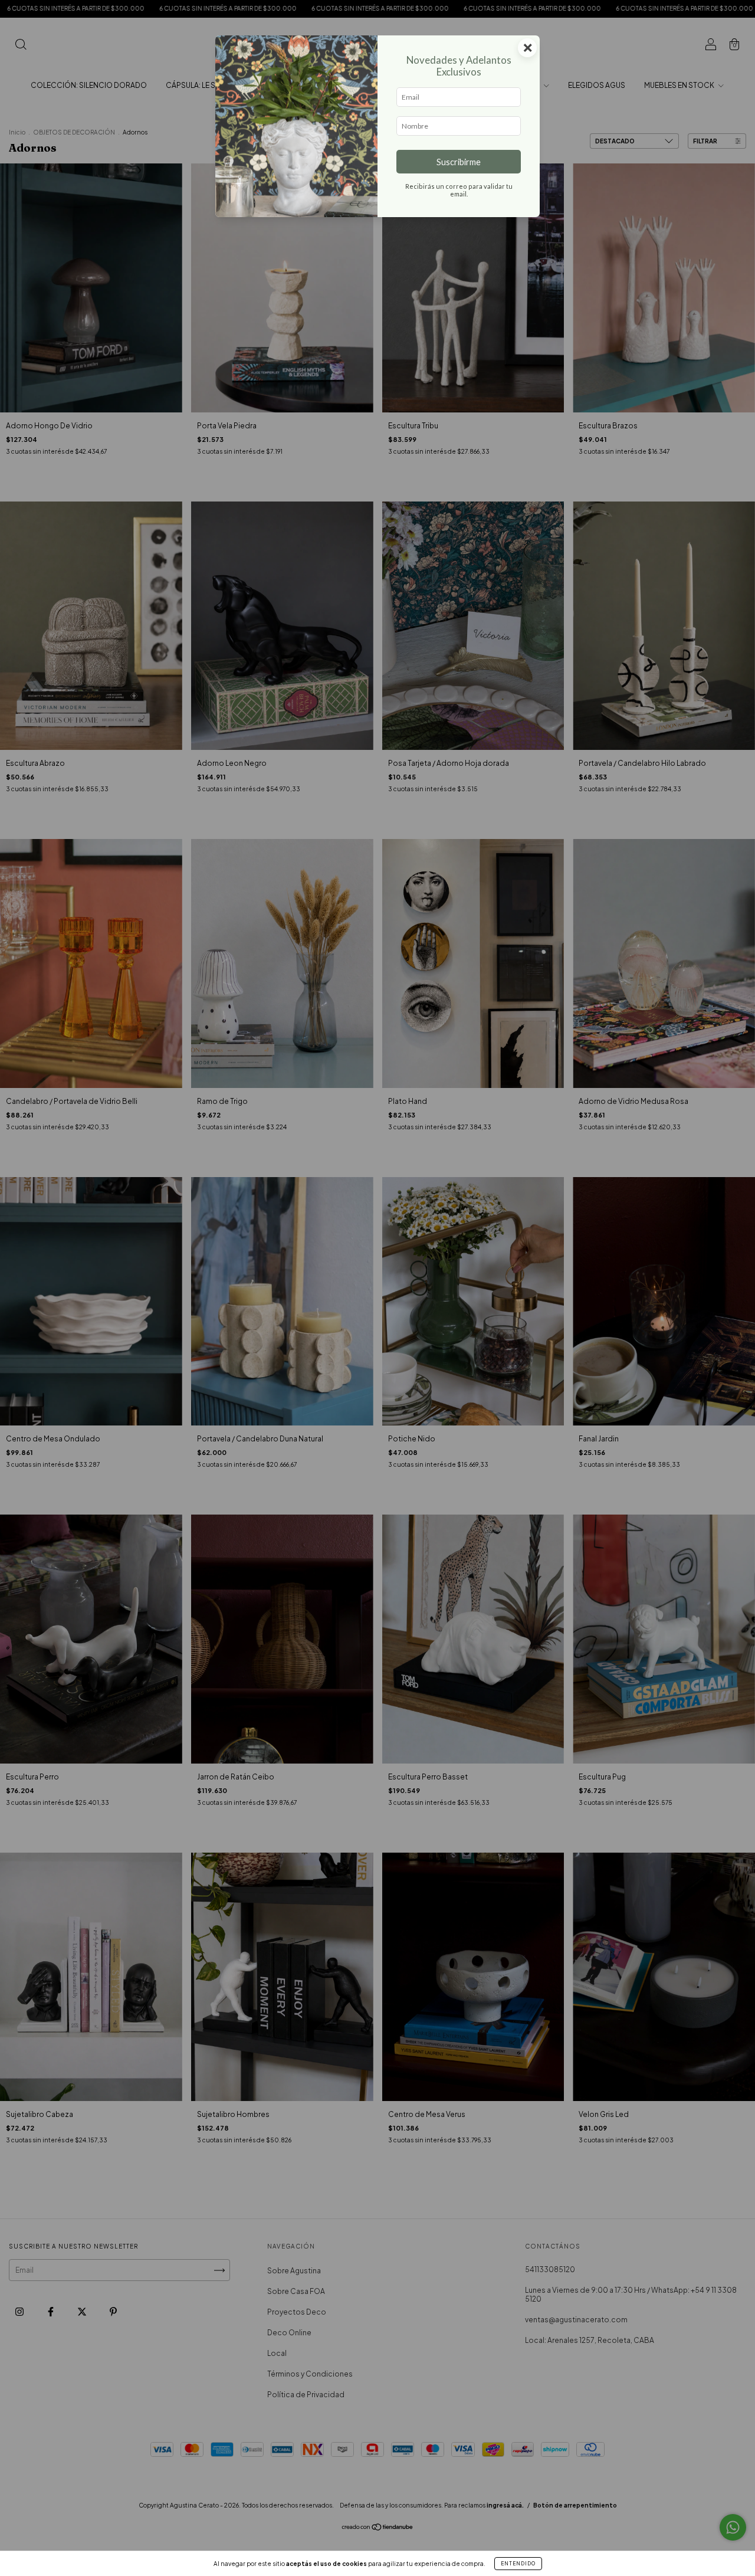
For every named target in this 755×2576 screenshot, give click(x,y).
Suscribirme (459, 162)
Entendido (518, 2564)
